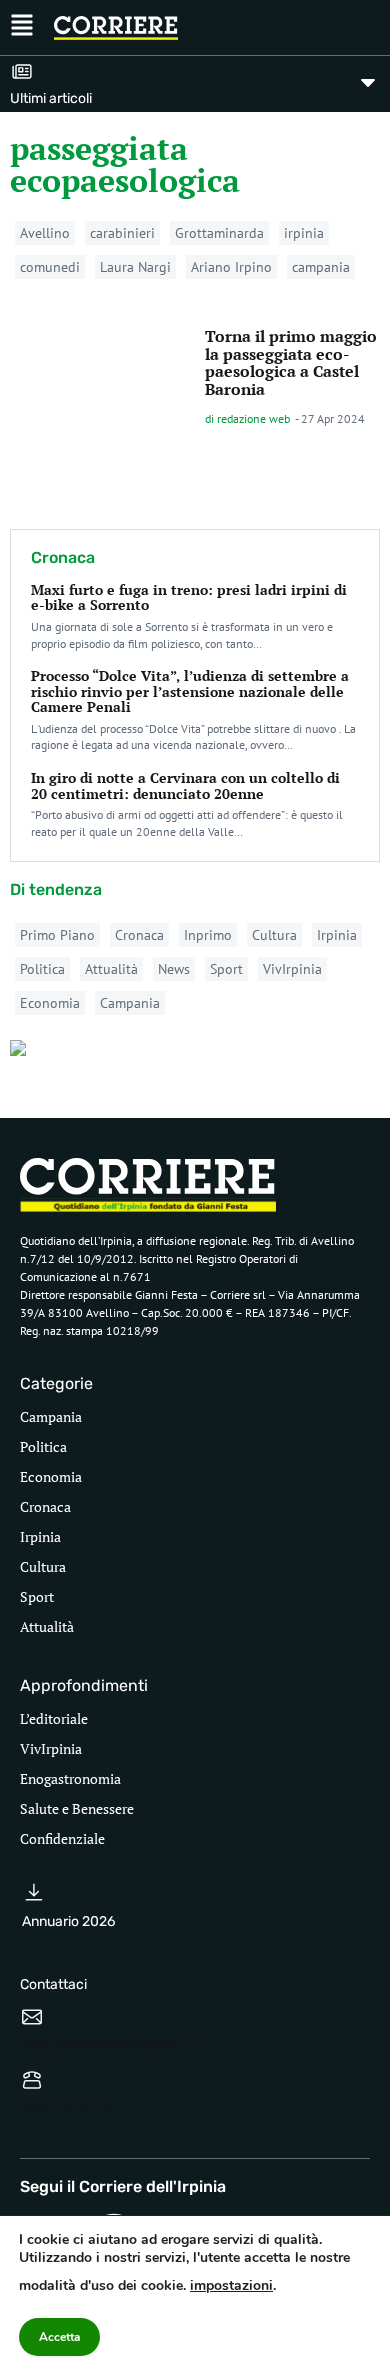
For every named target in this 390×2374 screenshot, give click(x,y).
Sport (226, 969)
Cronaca (139, 935)
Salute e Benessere (77, 1808)
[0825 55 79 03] (32, 2080)
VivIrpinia (292, 969)
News (174, 969)
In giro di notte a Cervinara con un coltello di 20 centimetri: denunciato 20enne (185, 785)
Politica (42, 969)
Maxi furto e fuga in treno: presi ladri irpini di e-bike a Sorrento (189, 597)
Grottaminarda (219, 233)
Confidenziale (62, 1838)
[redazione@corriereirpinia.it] (32, 2017)
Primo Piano (57, 935)
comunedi (50, 267)
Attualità (111, 969)
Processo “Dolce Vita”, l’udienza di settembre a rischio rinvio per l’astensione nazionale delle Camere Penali (190, 691)
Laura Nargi (135, 267)
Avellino (45, 233)
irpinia (304, 233)
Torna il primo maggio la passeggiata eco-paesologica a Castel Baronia (291, 362)
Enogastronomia (70, 1778)
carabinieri (122, 233)
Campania (130, 1003)
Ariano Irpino (231, 267)
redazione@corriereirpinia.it (107, 2044)
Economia (50, 1003)
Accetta (59, 2337)
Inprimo (208, 935)
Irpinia (337, 935)
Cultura (274, 935)
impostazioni (231, 2285)
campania (321, 267)
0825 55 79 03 (65, 2107)
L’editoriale (54, 1718)
